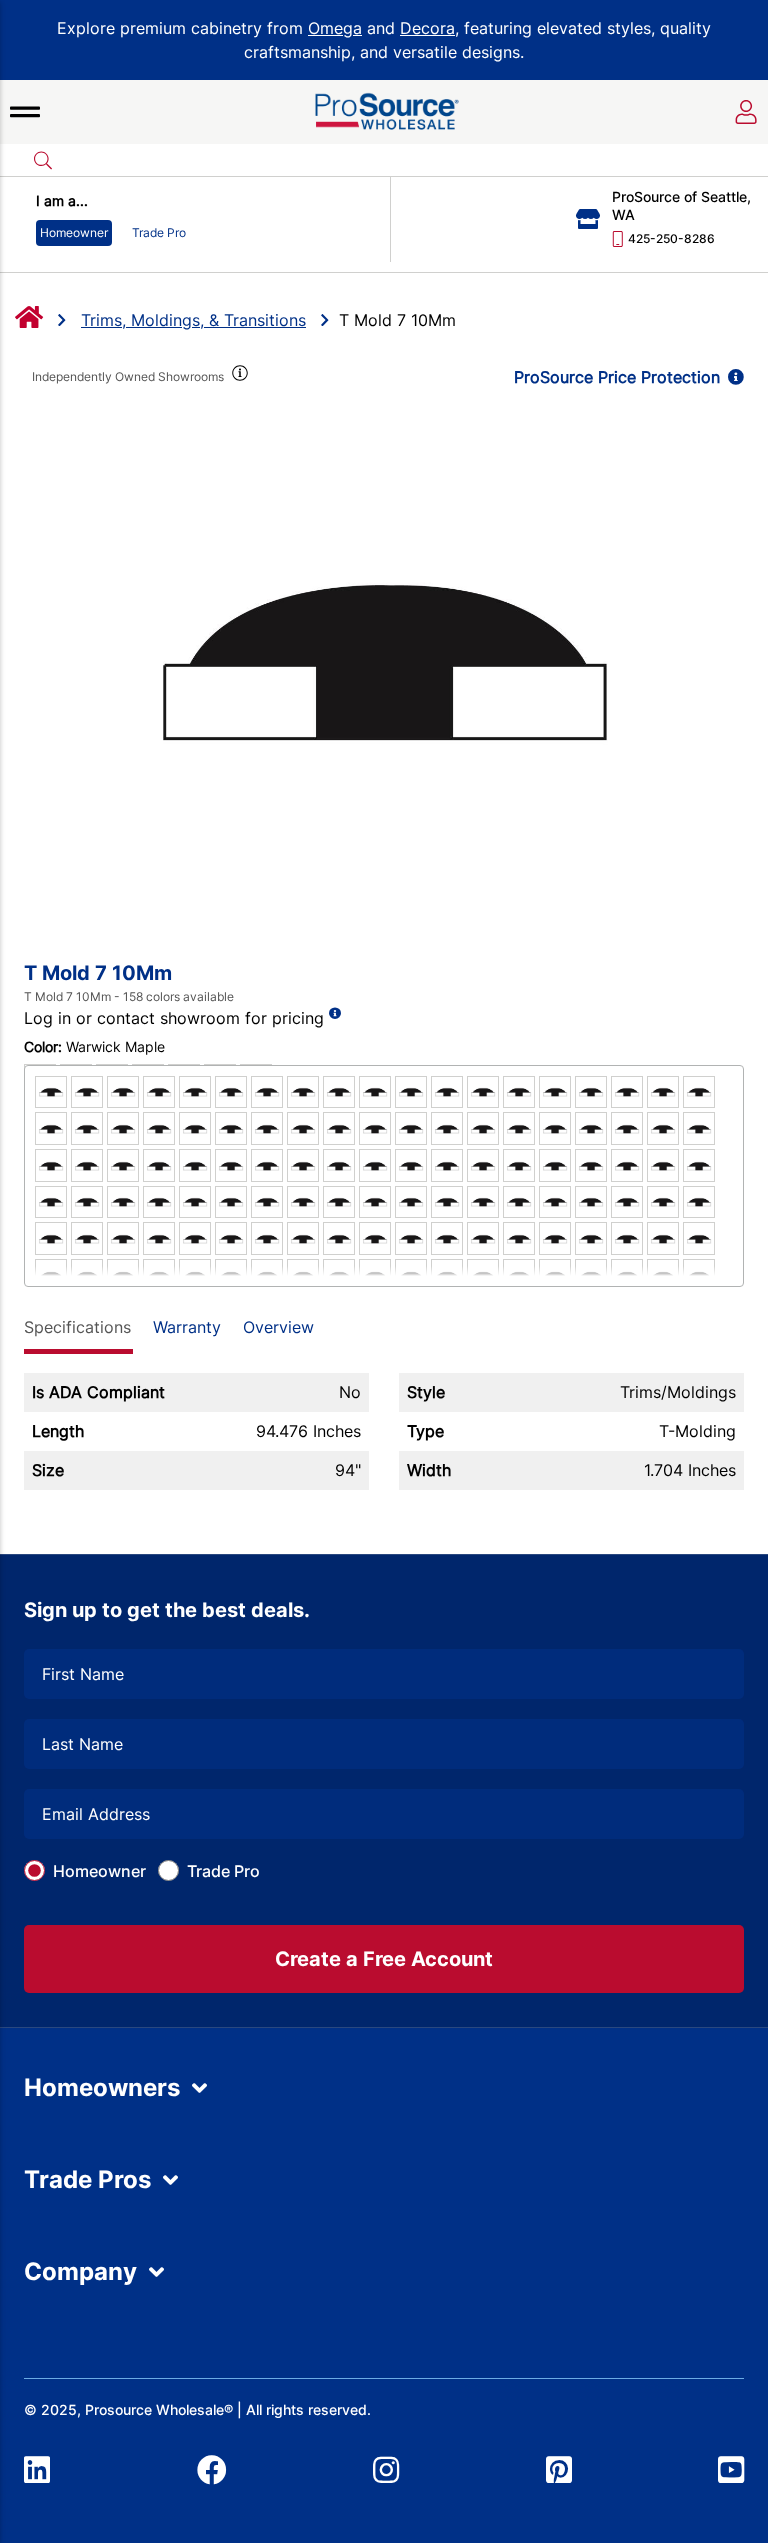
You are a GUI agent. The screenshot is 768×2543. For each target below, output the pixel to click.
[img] (238, 377)
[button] (25, 112)
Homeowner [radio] (74, 232)
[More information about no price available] (335, 1013)
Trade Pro (223, 1871)
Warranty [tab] (187, 1327)
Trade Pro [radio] (159, 232)
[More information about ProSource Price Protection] (732, 377)
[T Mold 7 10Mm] (384, 658)
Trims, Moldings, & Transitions (193, 320)
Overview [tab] (278, 1327)
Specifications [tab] (77, 1327)
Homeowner (99, 1871)
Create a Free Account (384, 1959)
